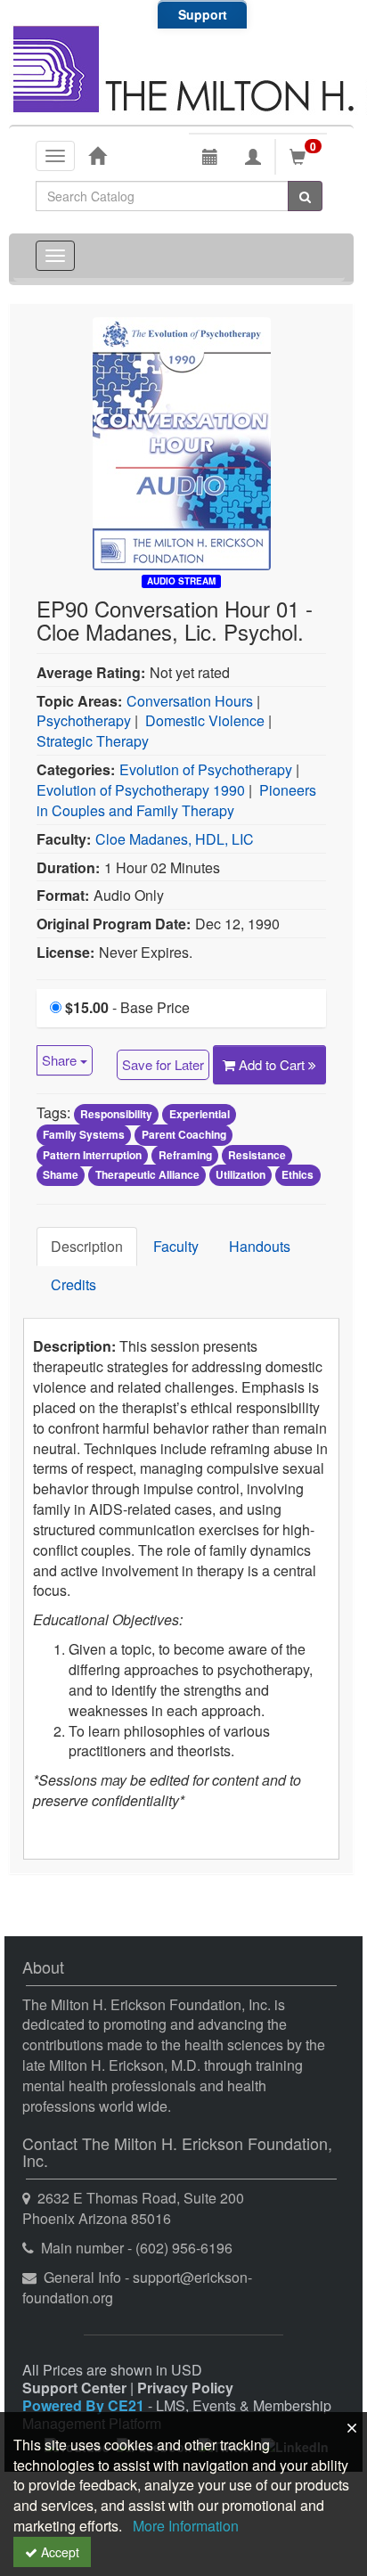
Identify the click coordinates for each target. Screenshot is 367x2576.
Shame (61, 1175)
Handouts (260, 1246)
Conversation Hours (190, 701)
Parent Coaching (184, 1134)
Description (87, 1246)
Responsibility (116, 1114)
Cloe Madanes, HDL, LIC (175, 839)
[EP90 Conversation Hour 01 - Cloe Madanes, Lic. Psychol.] (182, 442)
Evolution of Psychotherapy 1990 (141, 790)
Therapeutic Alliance (147, 1175)
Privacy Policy (185, 2388)
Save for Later (163, 1064)
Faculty (176, 1246)
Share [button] (61, 1060)
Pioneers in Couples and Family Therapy (176, 800)
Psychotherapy (84, 720)
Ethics (298, 1175)
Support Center (74, 2388)
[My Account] (253, 157)
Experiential (200, 1114)
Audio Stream (181, 581)
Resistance (257, 1155)
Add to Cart (273, 1064)
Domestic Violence (205, 720)
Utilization (241, 1175)
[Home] (97, 155)
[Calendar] (210, 157)
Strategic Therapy (93, 741)
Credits (73, 1284)
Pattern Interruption (92, 1155)
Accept (58, 2552)
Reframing (185, 1155)
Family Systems (84, 1134)
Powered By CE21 (85, 2405)
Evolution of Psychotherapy (206, 769)
